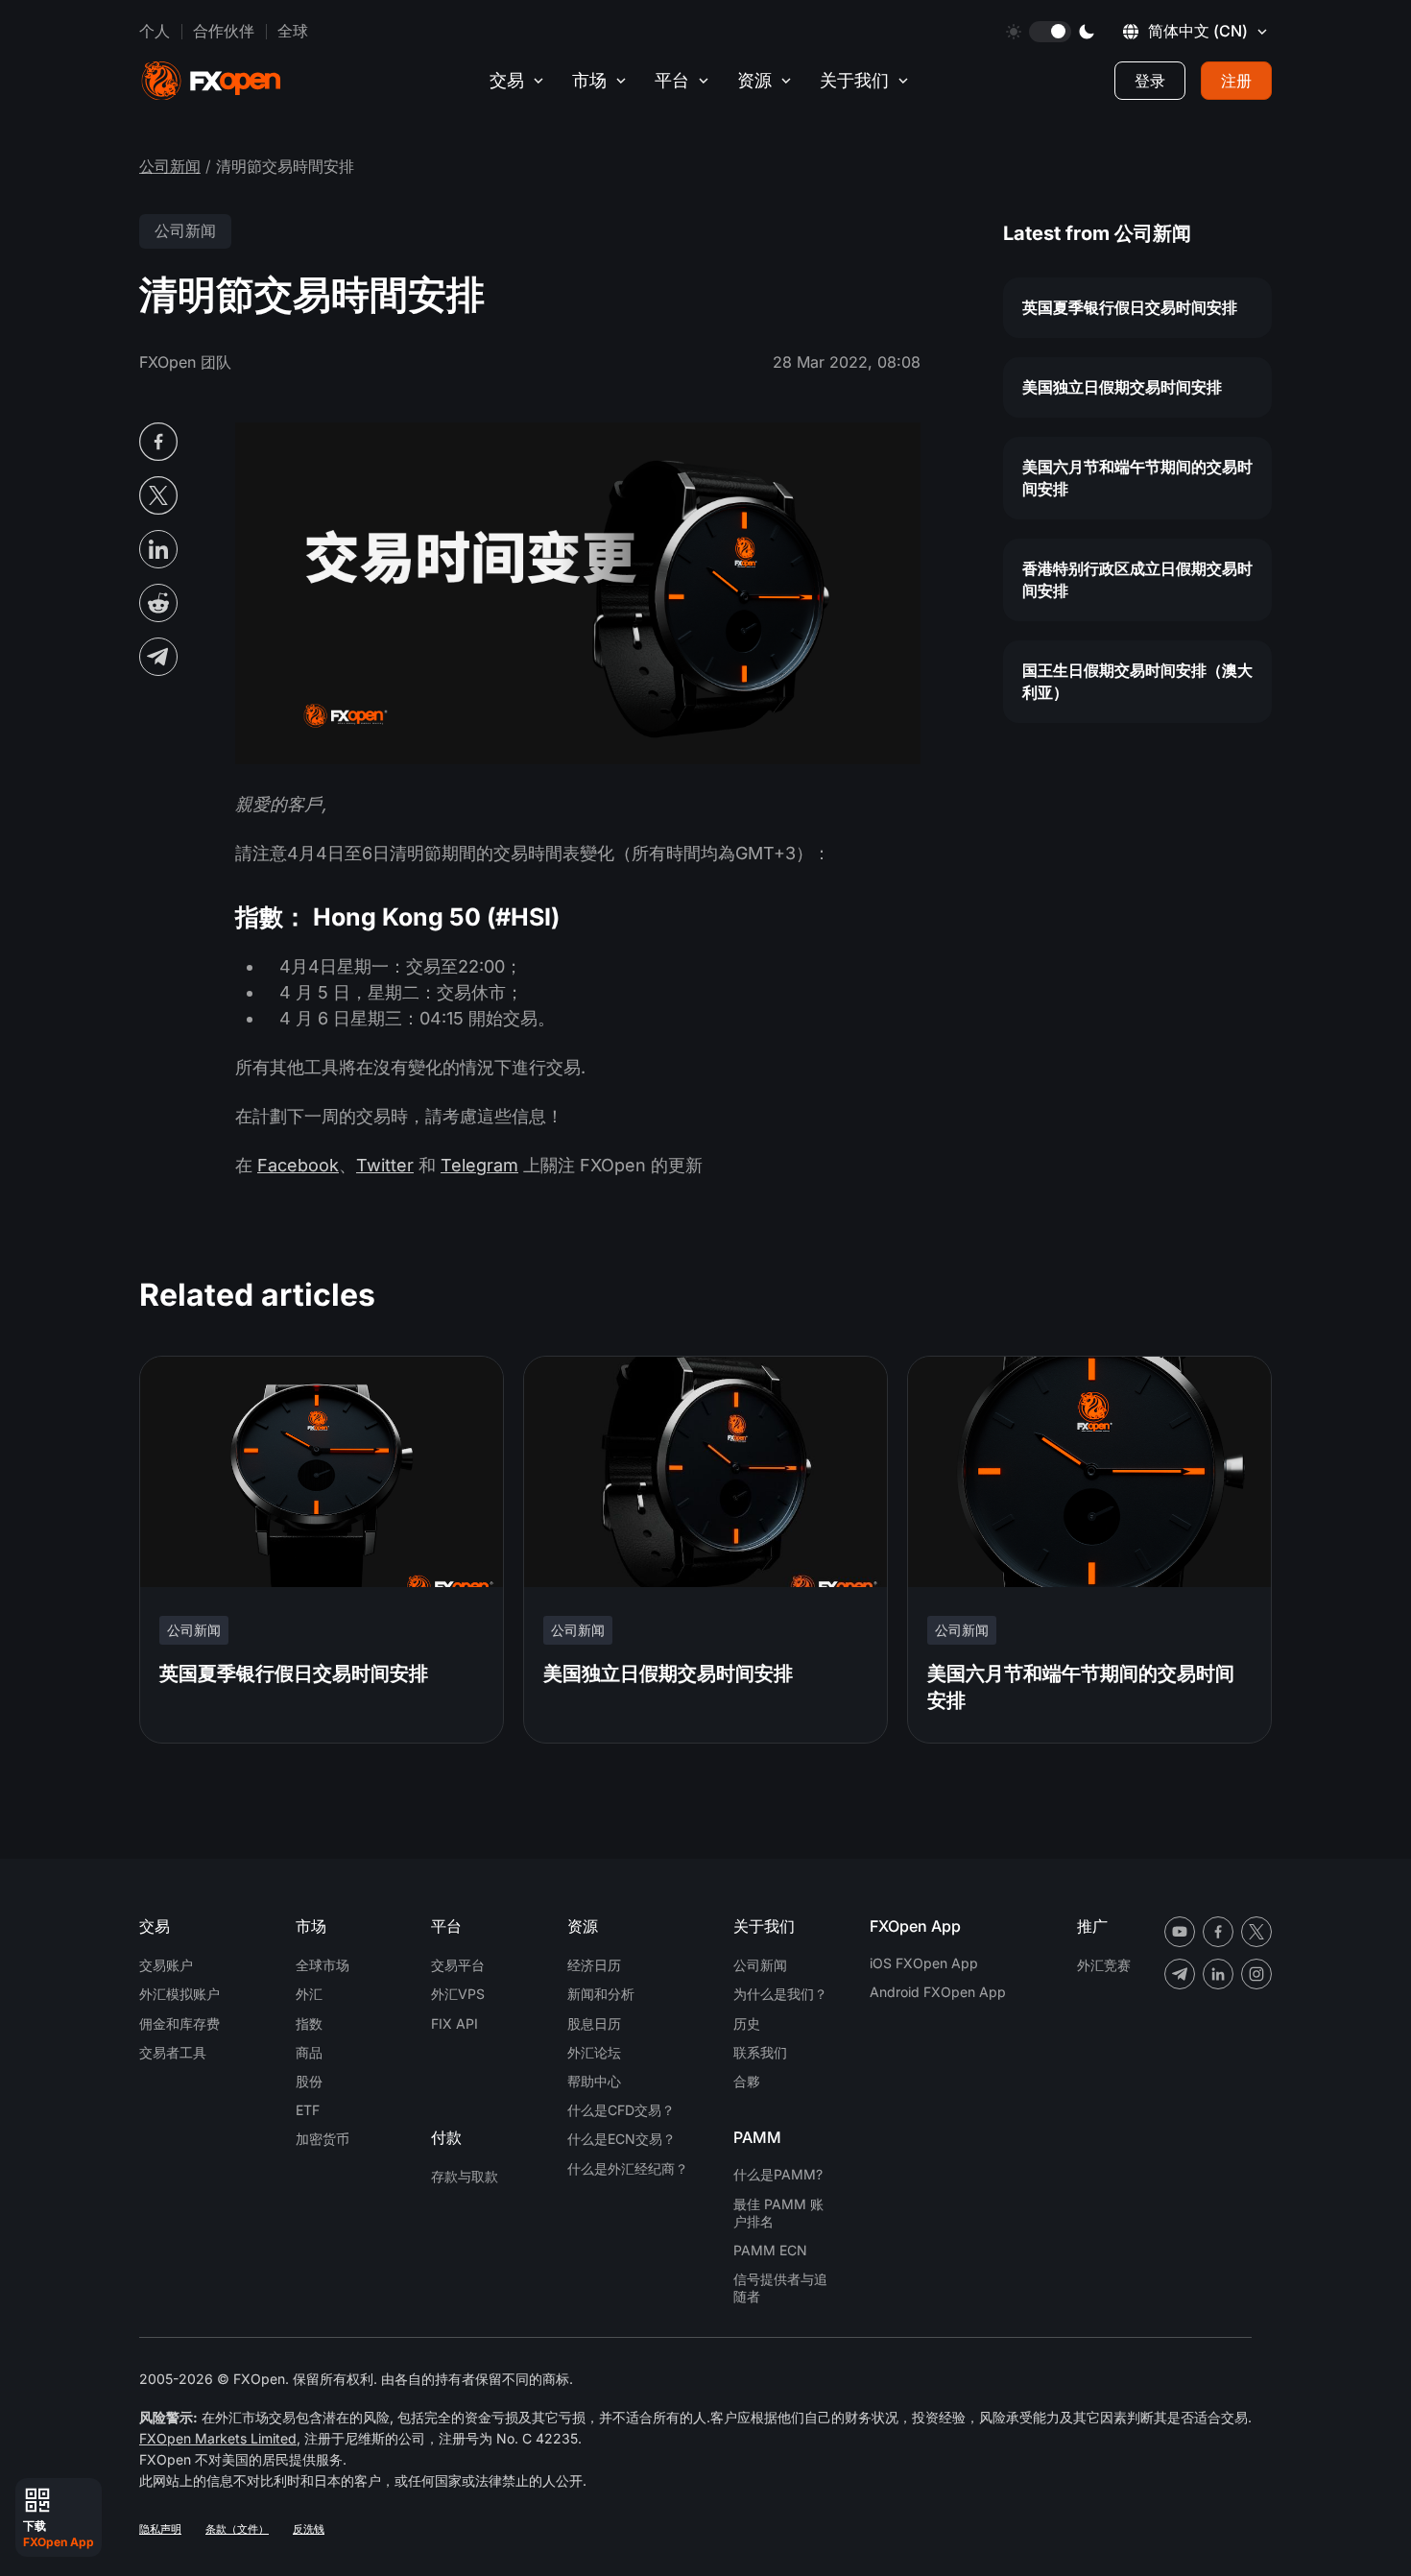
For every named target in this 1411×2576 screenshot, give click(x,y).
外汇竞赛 (1104, 1965)
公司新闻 (170, 166)
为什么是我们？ (780, 1994)
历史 (747, 2023)
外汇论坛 (594, 2052)
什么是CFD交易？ (621, 2110)
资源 (754, 80)
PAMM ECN (770, 2250)
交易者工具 (173, 2052)
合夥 (747, 2081)
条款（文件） (237, 2529)
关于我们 (854, 80)
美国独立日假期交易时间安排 (1122, 387)
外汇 (309, 1994)
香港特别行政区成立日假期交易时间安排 (1137, 579)
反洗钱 (309, 2529)
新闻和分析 (601, 1994)
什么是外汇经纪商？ (628, 2168)
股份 (309, 2081)
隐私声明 (160, 2529)
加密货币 (323, 2139)
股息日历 (594, 2023)
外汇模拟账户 (179, 1994)
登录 (1150, 81)
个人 (155, 31)
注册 (1236, 81)
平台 (672, 80)
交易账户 (166, 1965)
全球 (293, 31)
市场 (589, 80)
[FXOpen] (211, 81)
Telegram (479, 1165)
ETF (308, 2110)
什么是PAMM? (778, 2174)
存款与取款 (465, 2176)
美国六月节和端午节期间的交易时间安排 (1137, 478)
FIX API (454, 2023)
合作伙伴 (224, 31)
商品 (309, 2052)
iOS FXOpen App (924, 1963)
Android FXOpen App (938, 1992)
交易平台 (458, 1965)
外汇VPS (458, 1994)
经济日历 (594, 1965)
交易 (507, 80)
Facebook (298, 1165)
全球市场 (323, 1965)
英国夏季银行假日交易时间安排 (1130, 307)
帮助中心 (594, 2081)
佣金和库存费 (179, 2023)
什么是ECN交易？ (622, 2139)
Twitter (385, 1165)
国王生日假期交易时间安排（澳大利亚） (1137, 681)
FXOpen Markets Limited (218, 2438)
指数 (309, 2023)
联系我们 (760, 2052)
